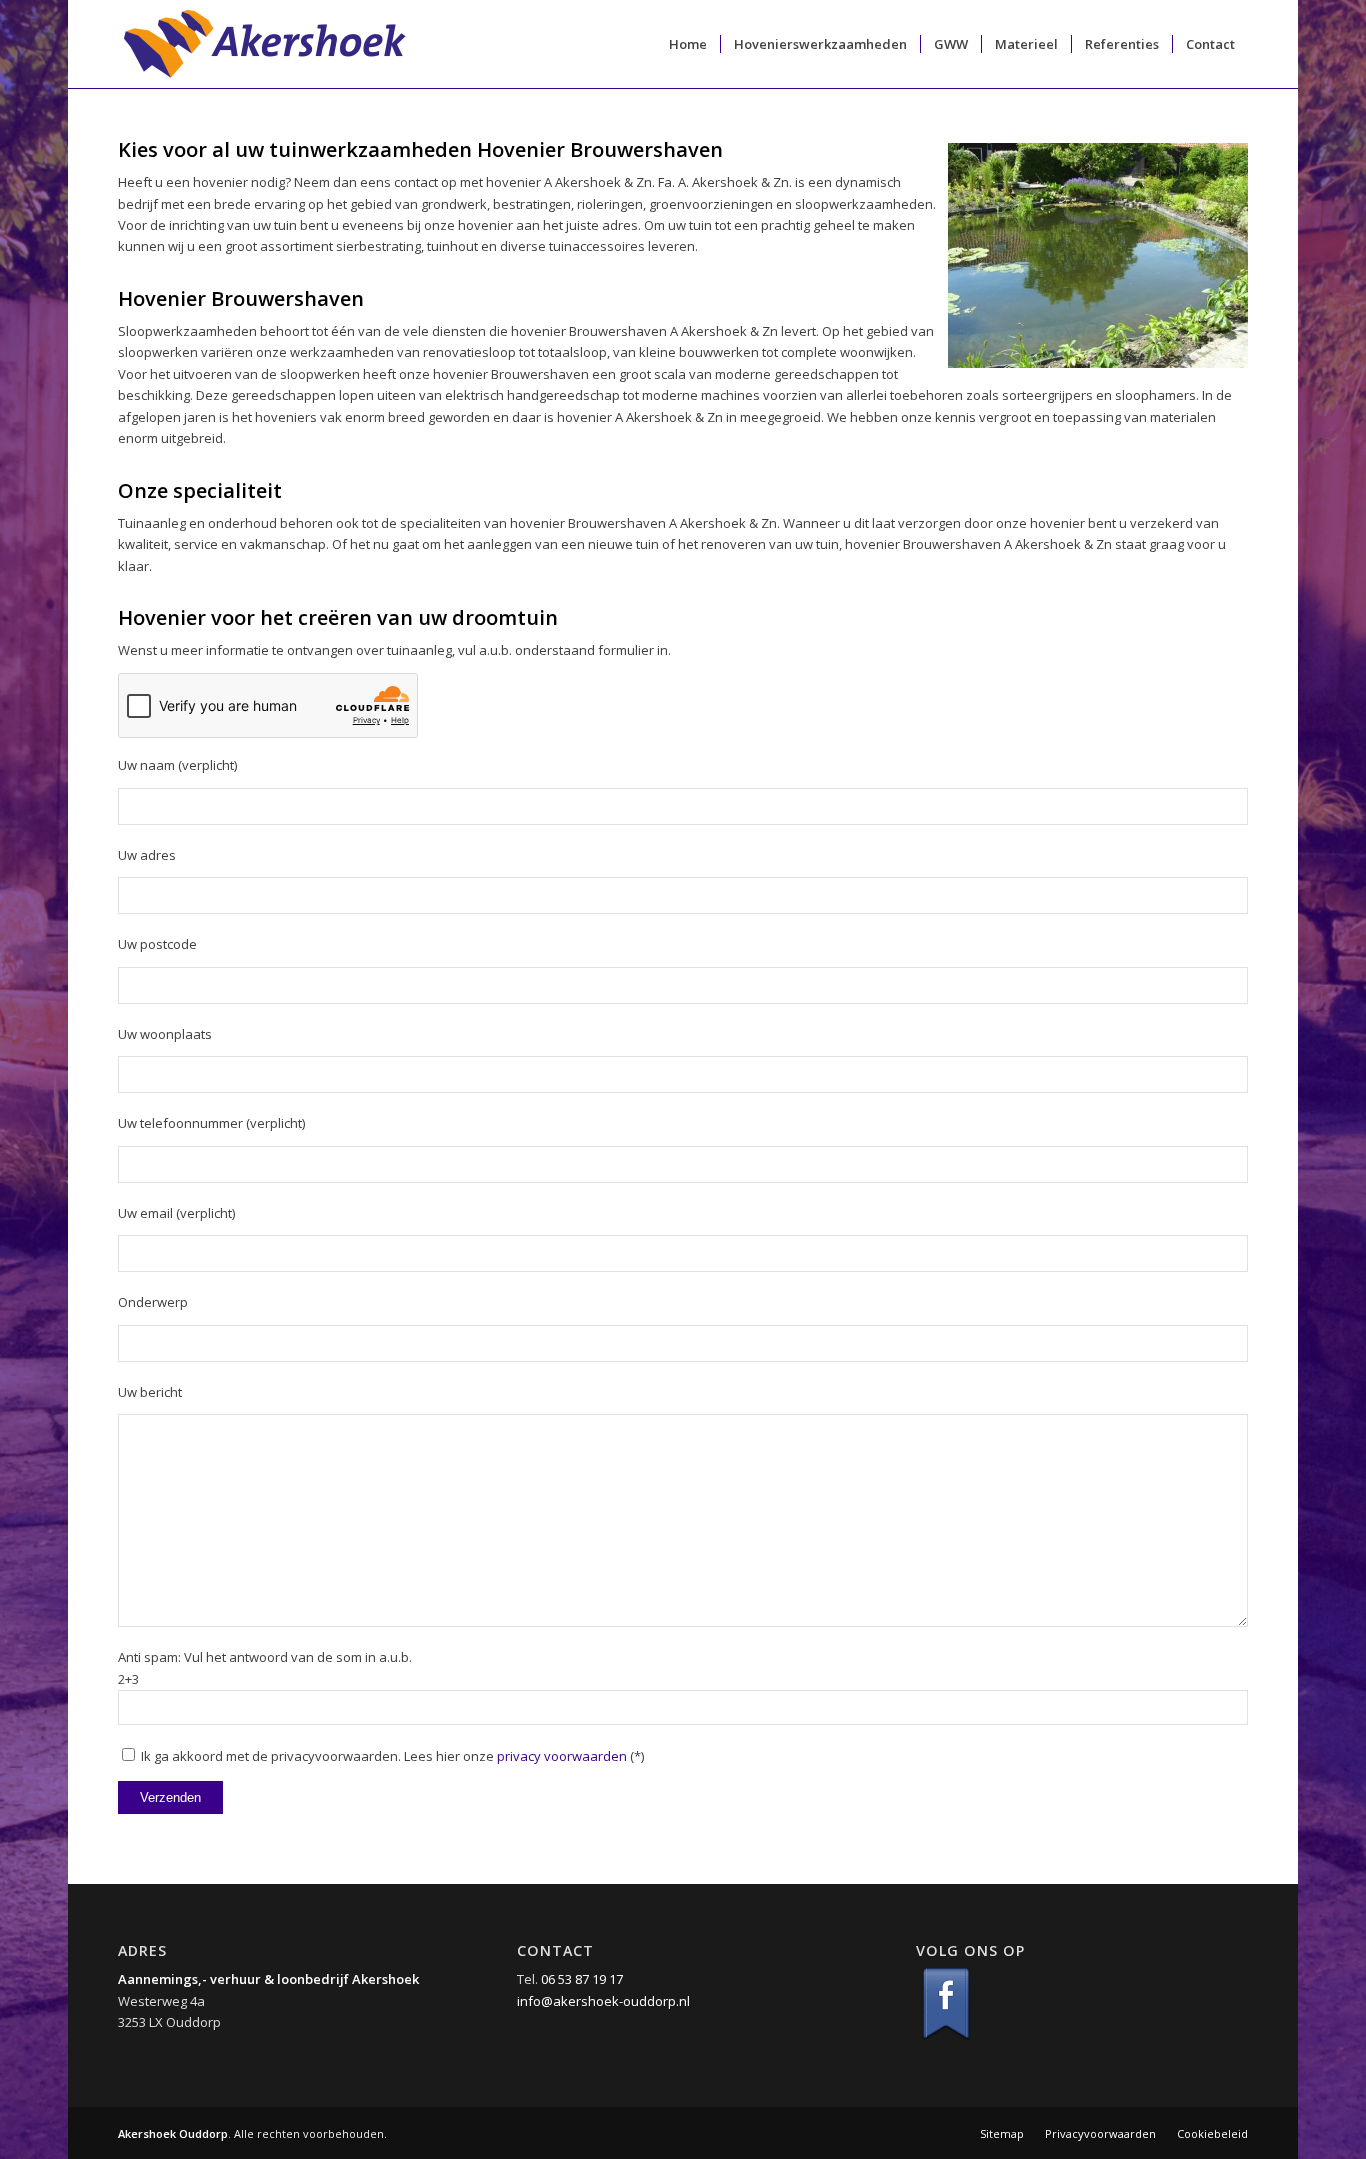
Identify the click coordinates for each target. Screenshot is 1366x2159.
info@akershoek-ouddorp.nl (603, 2001)
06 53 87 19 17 (582, 1979)
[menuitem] (688, 44)
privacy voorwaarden (562, 1756)
